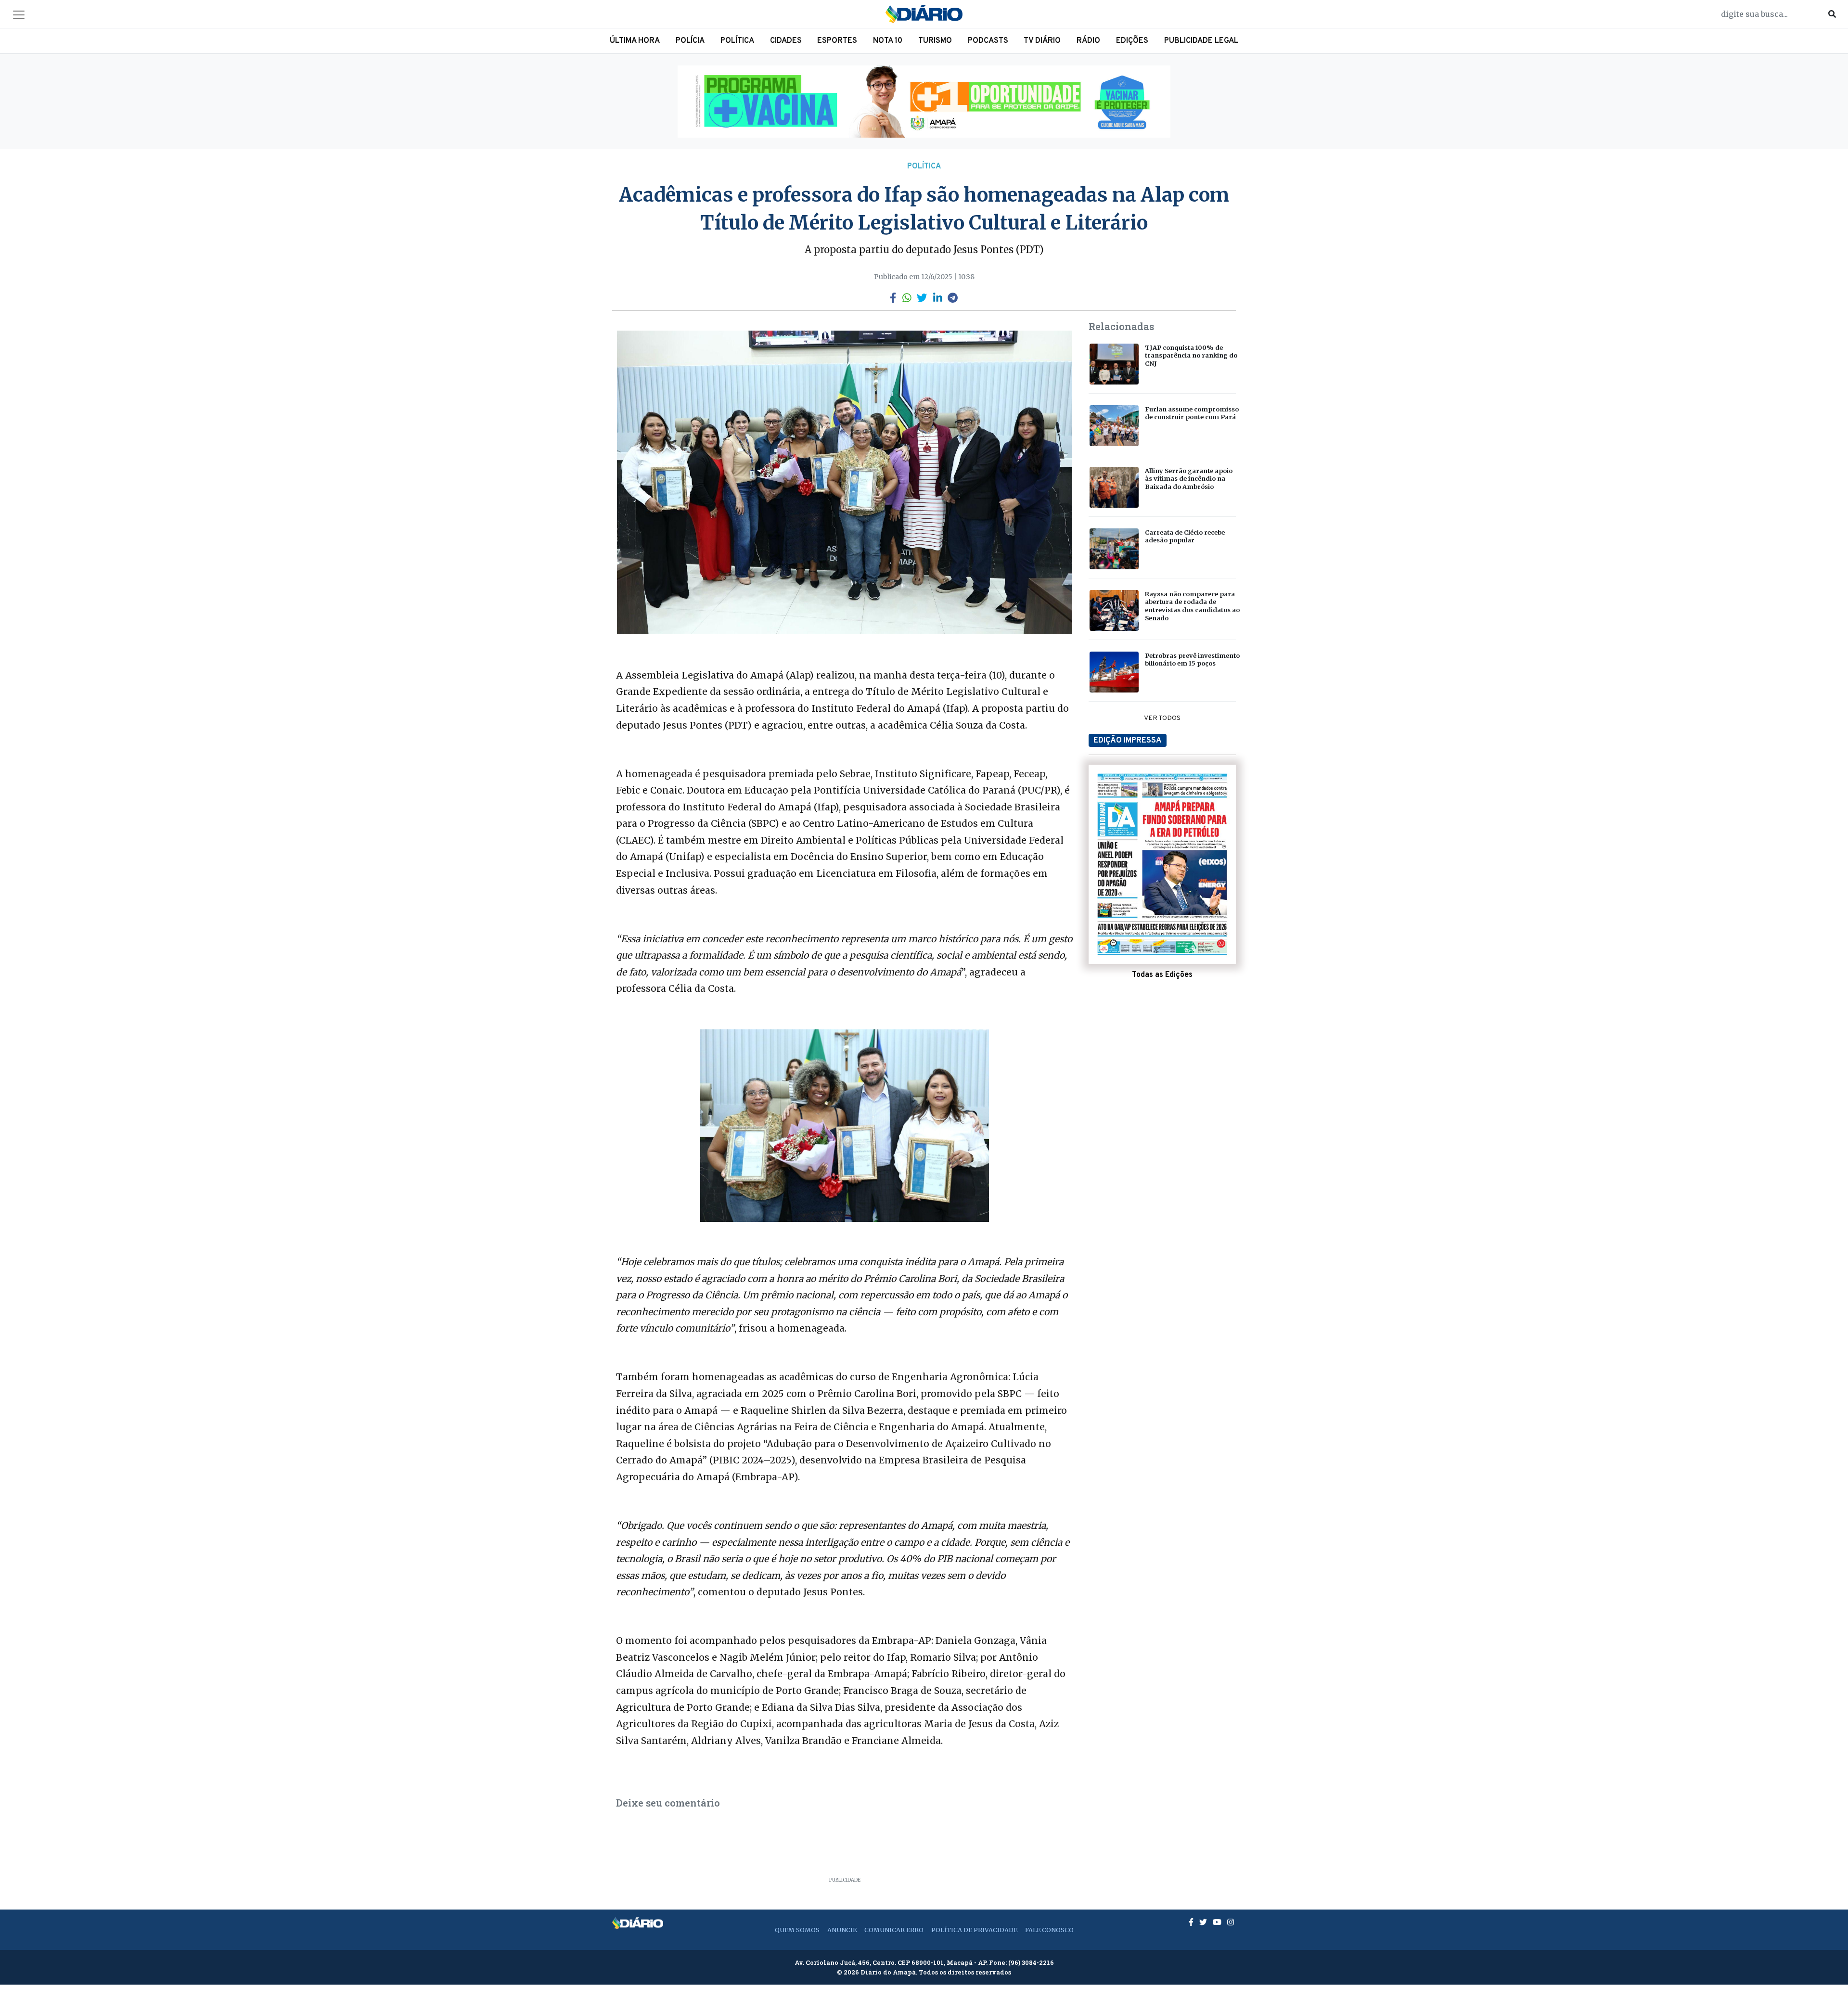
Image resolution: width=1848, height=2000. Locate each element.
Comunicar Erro (894, 1930)
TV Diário (1042, 41)
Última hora (635, 41)
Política (737, 41)
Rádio (1088, 41)
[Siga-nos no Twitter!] (1204, 1922)
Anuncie (842, 1930)
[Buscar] (1832, 14)
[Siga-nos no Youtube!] (1218, 1922)
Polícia (690, 41)
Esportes (837, 41)
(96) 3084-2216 (1031, 1962)
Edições (1132, 41)
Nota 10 (888, 41)
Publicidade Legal (1201, 41)
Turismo (935, 41)
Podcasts (988, 41)
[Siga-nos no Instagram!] (1231, 1922)
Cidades (786, 41)
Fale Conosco (1049, 1930)
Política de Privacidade (974, 1930)
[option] (924, 102)
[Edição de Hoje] (1162, 864)
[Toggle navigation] (19, 15)
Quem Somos (797, 1930)
